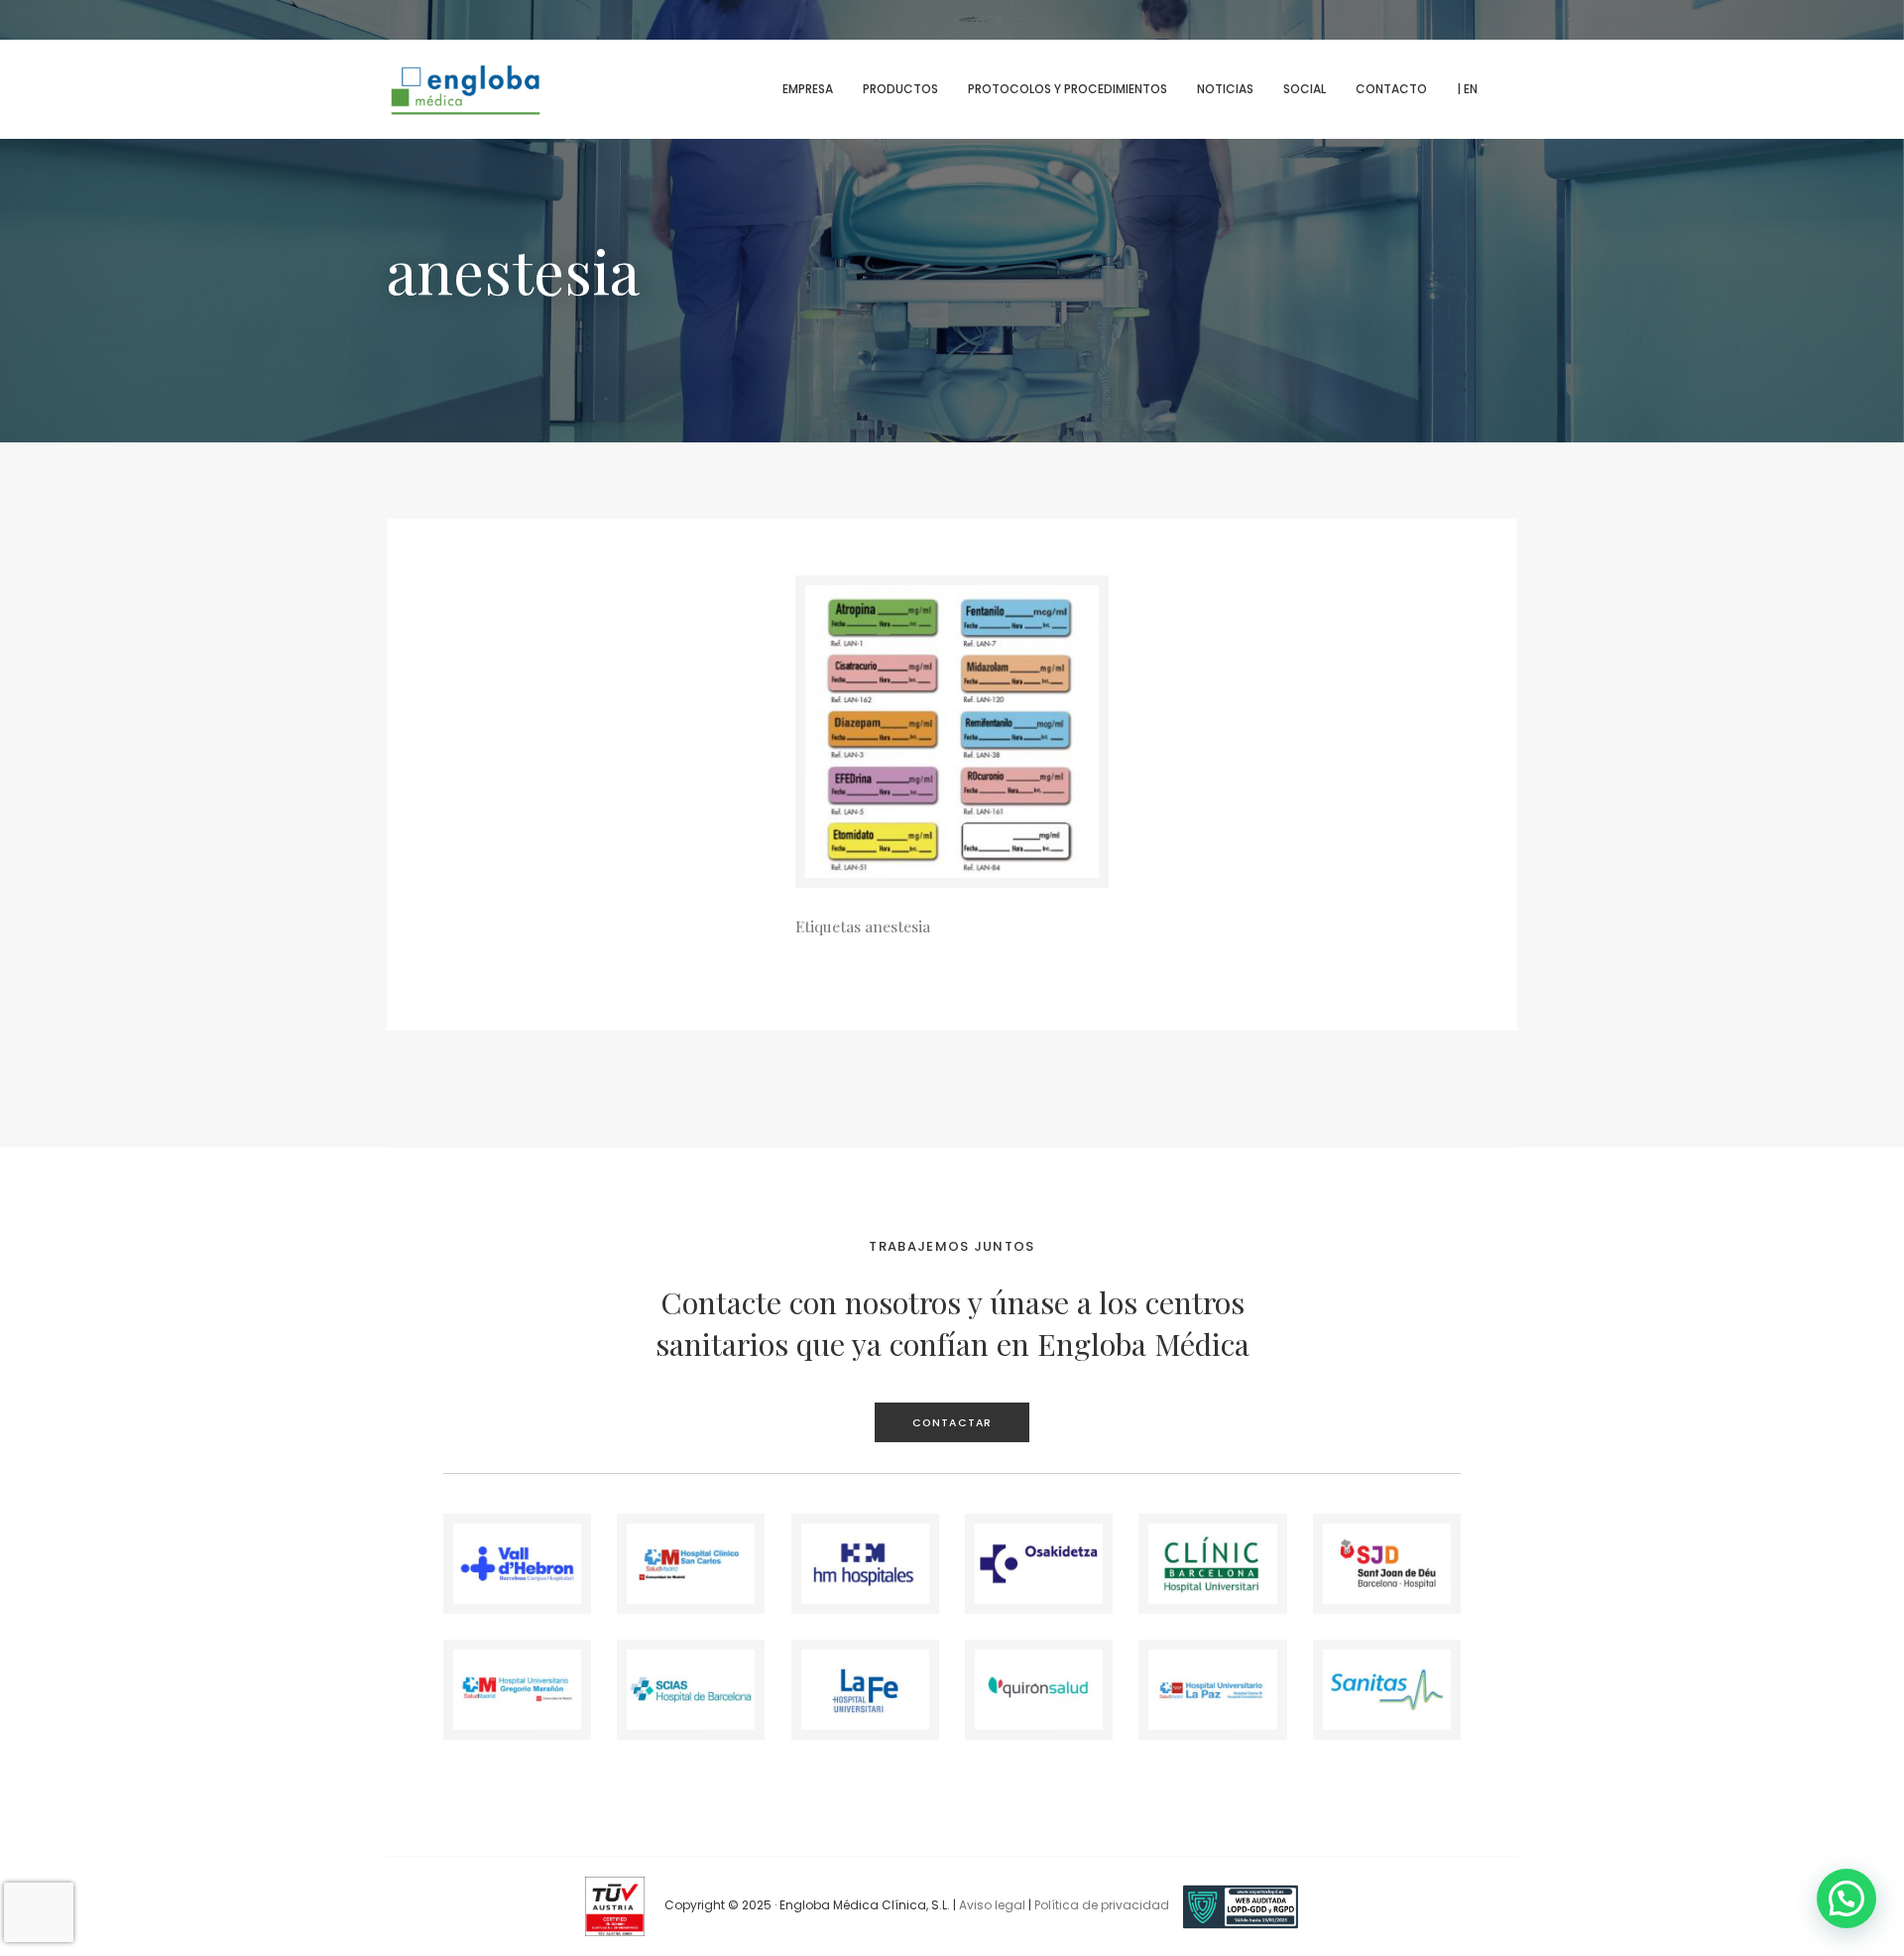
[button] (1846, 1898)
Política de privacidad (1102, 1906)
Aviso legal (992, 1906)
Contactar (952, 1423)
